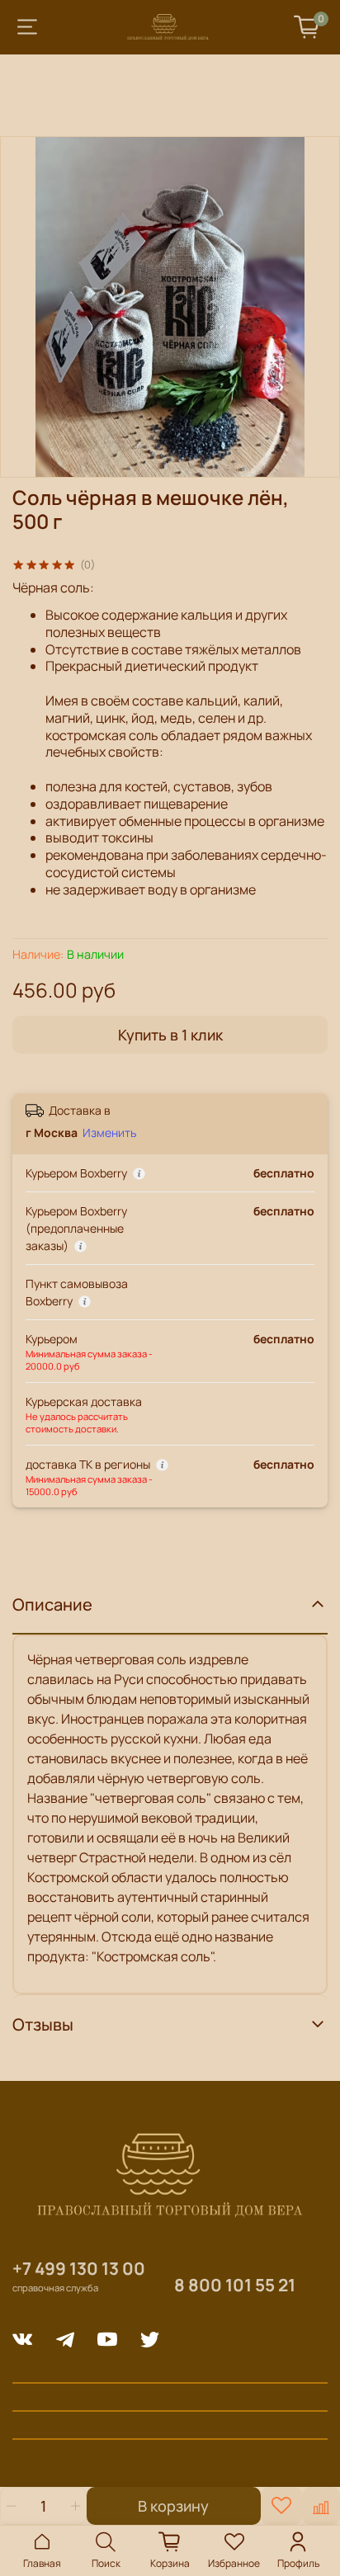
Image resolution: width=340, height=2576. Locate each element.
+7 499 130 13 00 (79, 2268)
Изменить (109, 1133)
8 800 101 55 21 (235, 2285)
